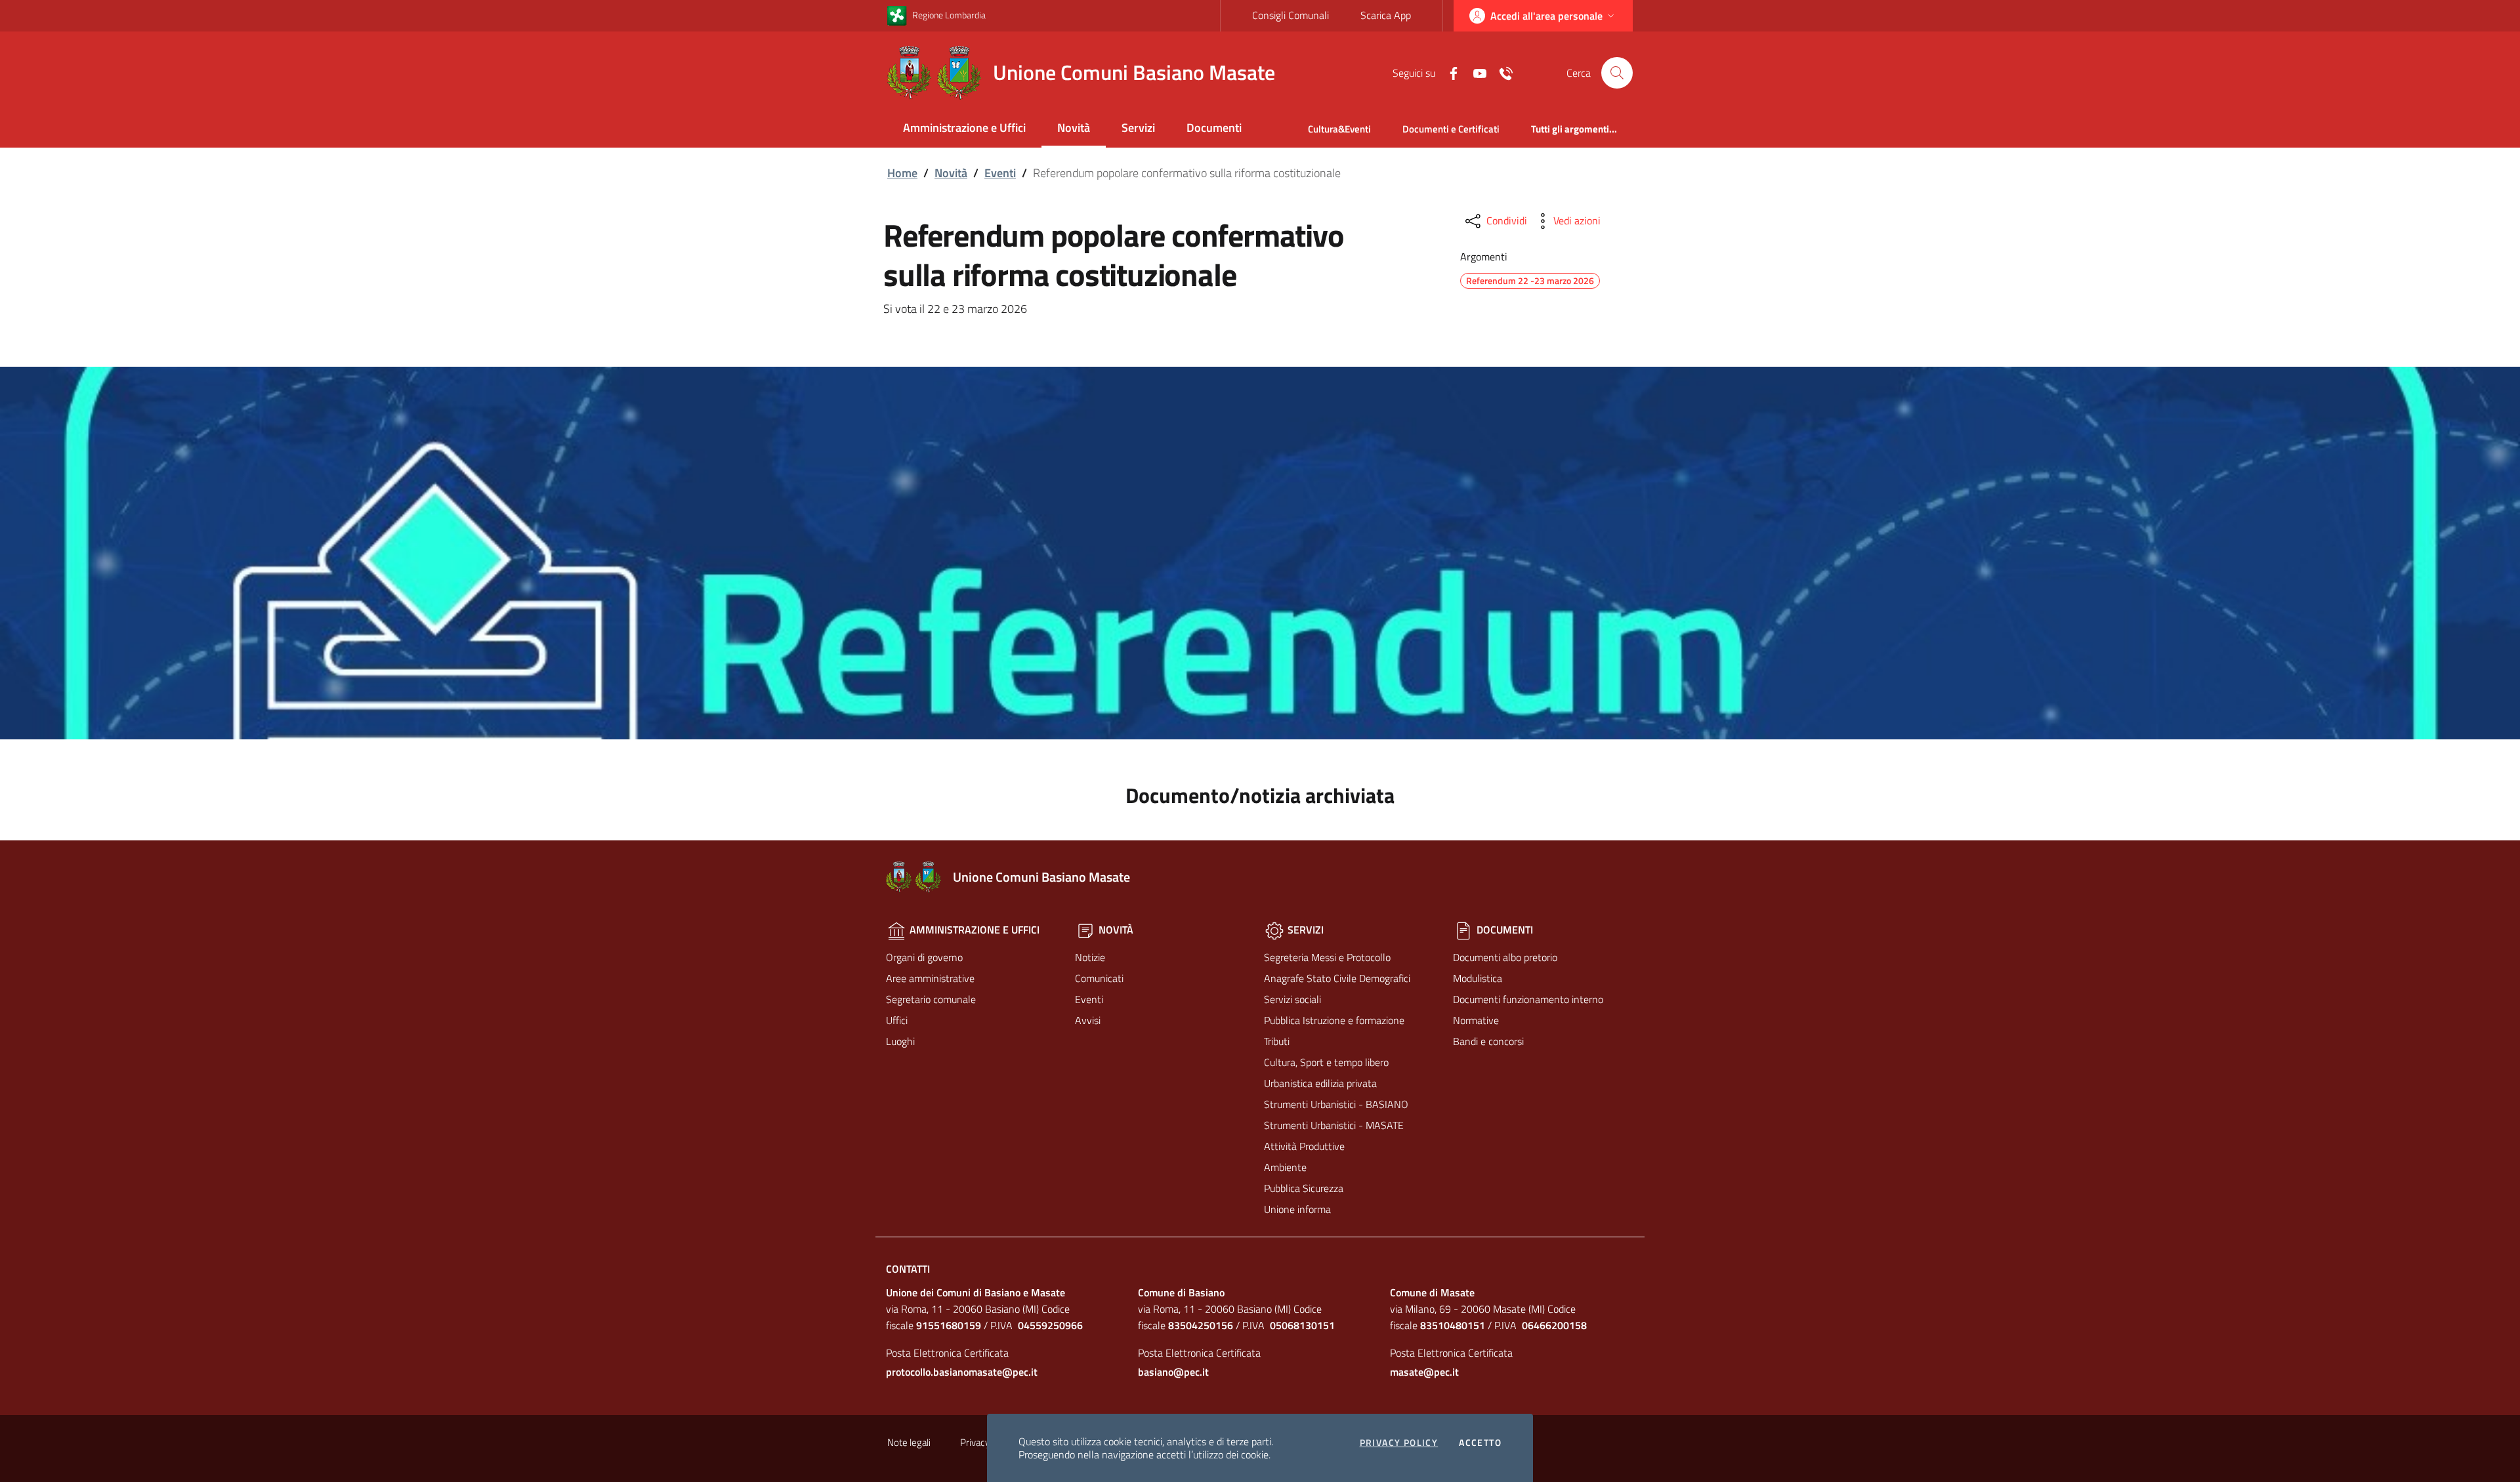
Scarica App (1386, 15)
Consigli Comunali (1291, 15)
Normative (1476, 1020)
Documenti (1214, 128)
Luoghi (900, 1041)
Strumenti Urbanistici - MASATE (1334, 1125)
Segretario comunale (931, 999)
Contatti (908, 1269)
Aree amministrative (930, 978)
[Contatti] (1501, 72)
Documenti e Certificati (1451, 129)
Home (902, 173)
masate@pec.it (1424, 1372)
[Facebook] (1448, 72)
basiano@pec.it (1173, 1372)
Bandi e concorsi (1488, 1041)
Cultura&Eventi (1339, 129)
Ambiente (1285, 1167)
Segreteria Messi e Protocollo (1327, 957)
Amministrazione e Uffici (964, 128)
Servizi (1138, 128)
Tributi (1277, 1041)
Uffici (897, 1020)
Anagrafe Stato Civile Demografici (1337, 978)
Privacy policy (1399, 1443)
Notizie (1090, 957)
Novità (1074, 128)
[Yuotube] (1475, 72)
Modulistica (1478, 978)
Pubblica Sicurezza (1304, 1188)
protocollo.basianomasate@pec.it (962, 1372)
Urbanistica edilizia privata (1320, 1083)
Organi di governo (924, 957)
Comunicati (1099, 978)
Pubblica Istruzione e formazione (1334, 1020)
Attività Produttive (1304, 1146)
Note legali (909, 1442)
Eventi (1000, 173)
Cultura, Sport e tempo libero (1326, 1062)
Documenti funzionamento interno (1528, 999)
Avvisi (1088, 1020)
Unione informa (1297, 1209)
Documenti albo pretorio (1505, 957)
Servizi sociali (1292, 999)
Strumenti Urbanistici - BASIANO (1336, 1104)
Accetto (1480, 1443)
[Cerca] (1617, 73)
